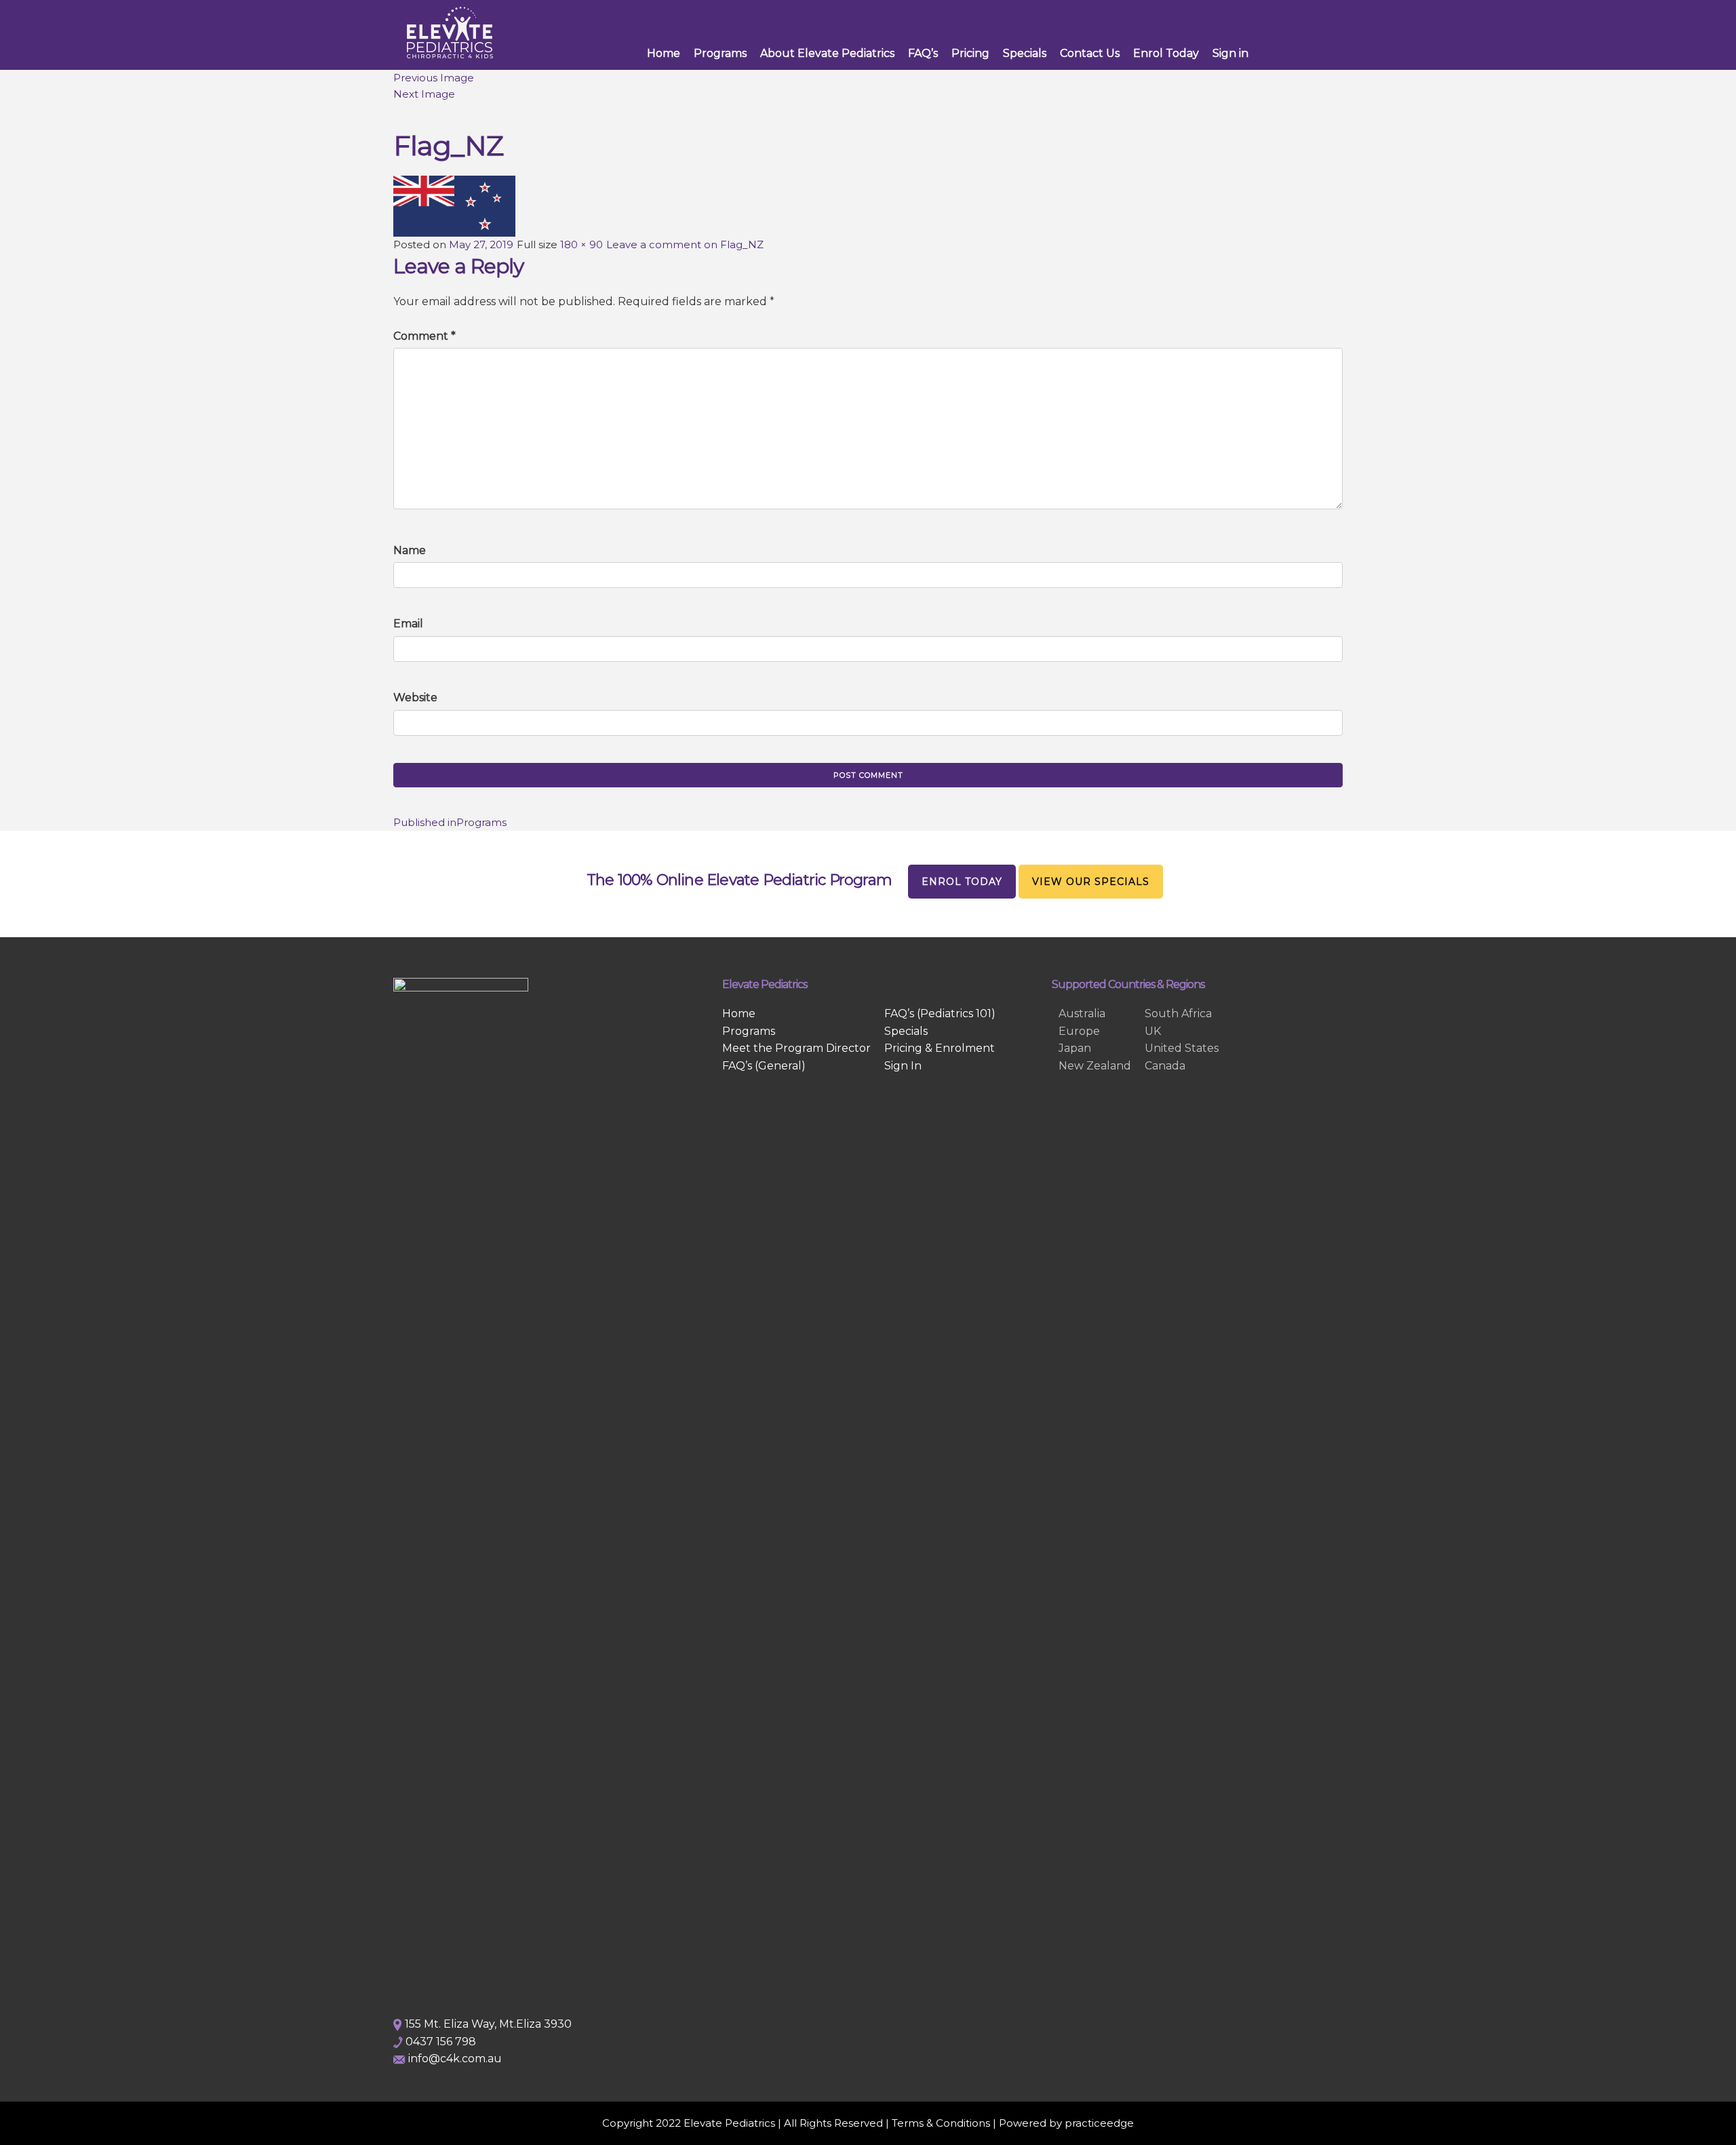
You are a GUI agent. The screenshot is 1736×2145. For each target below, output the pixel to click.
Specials (1025, 53)
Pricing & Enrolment (940, 1048)
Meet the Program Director (796, 1048)
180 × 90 (581, 244)
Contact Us (1090, 53)
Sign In (903, 1066)
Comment (425, 336)
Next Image (424, 94)
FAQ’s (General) (764, 1066)
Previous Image (434, 78)
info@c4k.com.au (455, 2059)
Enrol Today (1166, 53)
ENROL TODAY (962, 882)
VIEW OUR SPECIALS (1091, 882)
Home (664, 53)
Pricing (970, 53)
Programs (720, 53)
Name (410, 550)
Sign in (1230, 53)
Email (408, 624)
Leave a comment (685, 244)
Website (415, 697)
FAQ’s (923, 53)
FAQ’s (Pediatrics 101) (940, 1014)
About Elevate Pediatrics (827, 53)
